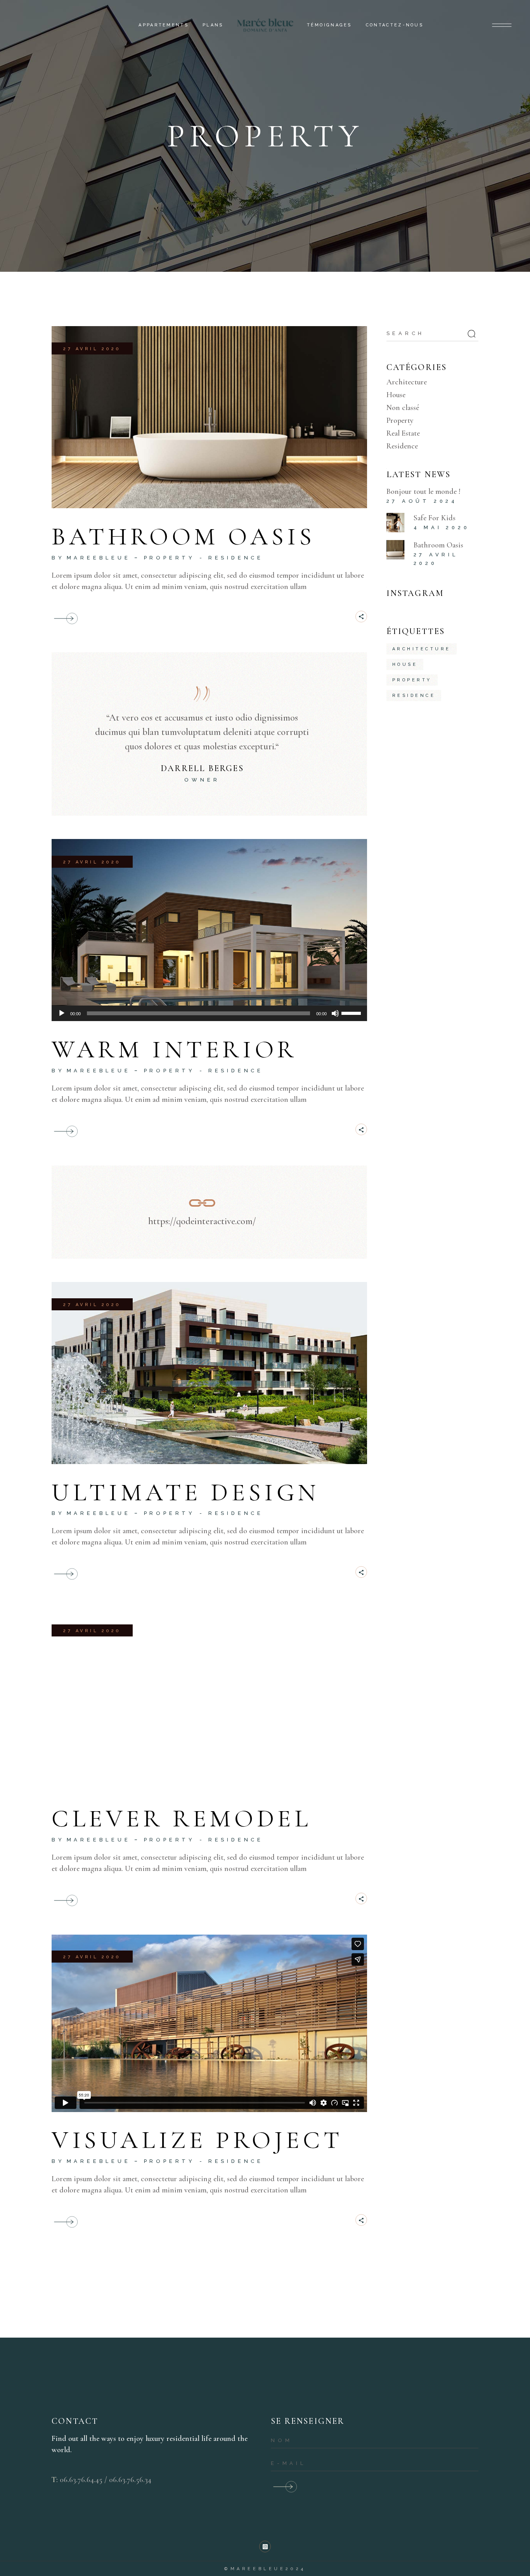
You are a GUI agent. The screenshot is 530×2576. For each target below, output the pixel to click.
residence (414, 696)
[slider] (352, 1013)
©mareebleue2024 (265, 2569)
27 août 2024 (422, 501)
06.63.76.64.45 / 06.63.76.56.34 (106, 2480)
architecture (422, 649)
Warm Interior (174, 1049)
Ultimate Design (186, 1492)
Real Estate (403, 433)
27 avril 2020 (92, 349)
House (396, 395)
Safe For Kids (435, 518)
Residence (236, 558)
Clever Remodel (181, 1818)
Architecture (407, 382)
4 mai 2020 (442, 527)
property (412, 680)
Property (170, 558)
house (405, 664)
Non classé (403, 408)
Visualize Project (197, 2140)
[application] (209, 1013)
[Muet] (335, 1013)
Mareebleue (99, 558)
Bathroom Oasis (183, 536)
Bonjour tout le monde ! (423, 492)
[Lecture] (62, 1013)
